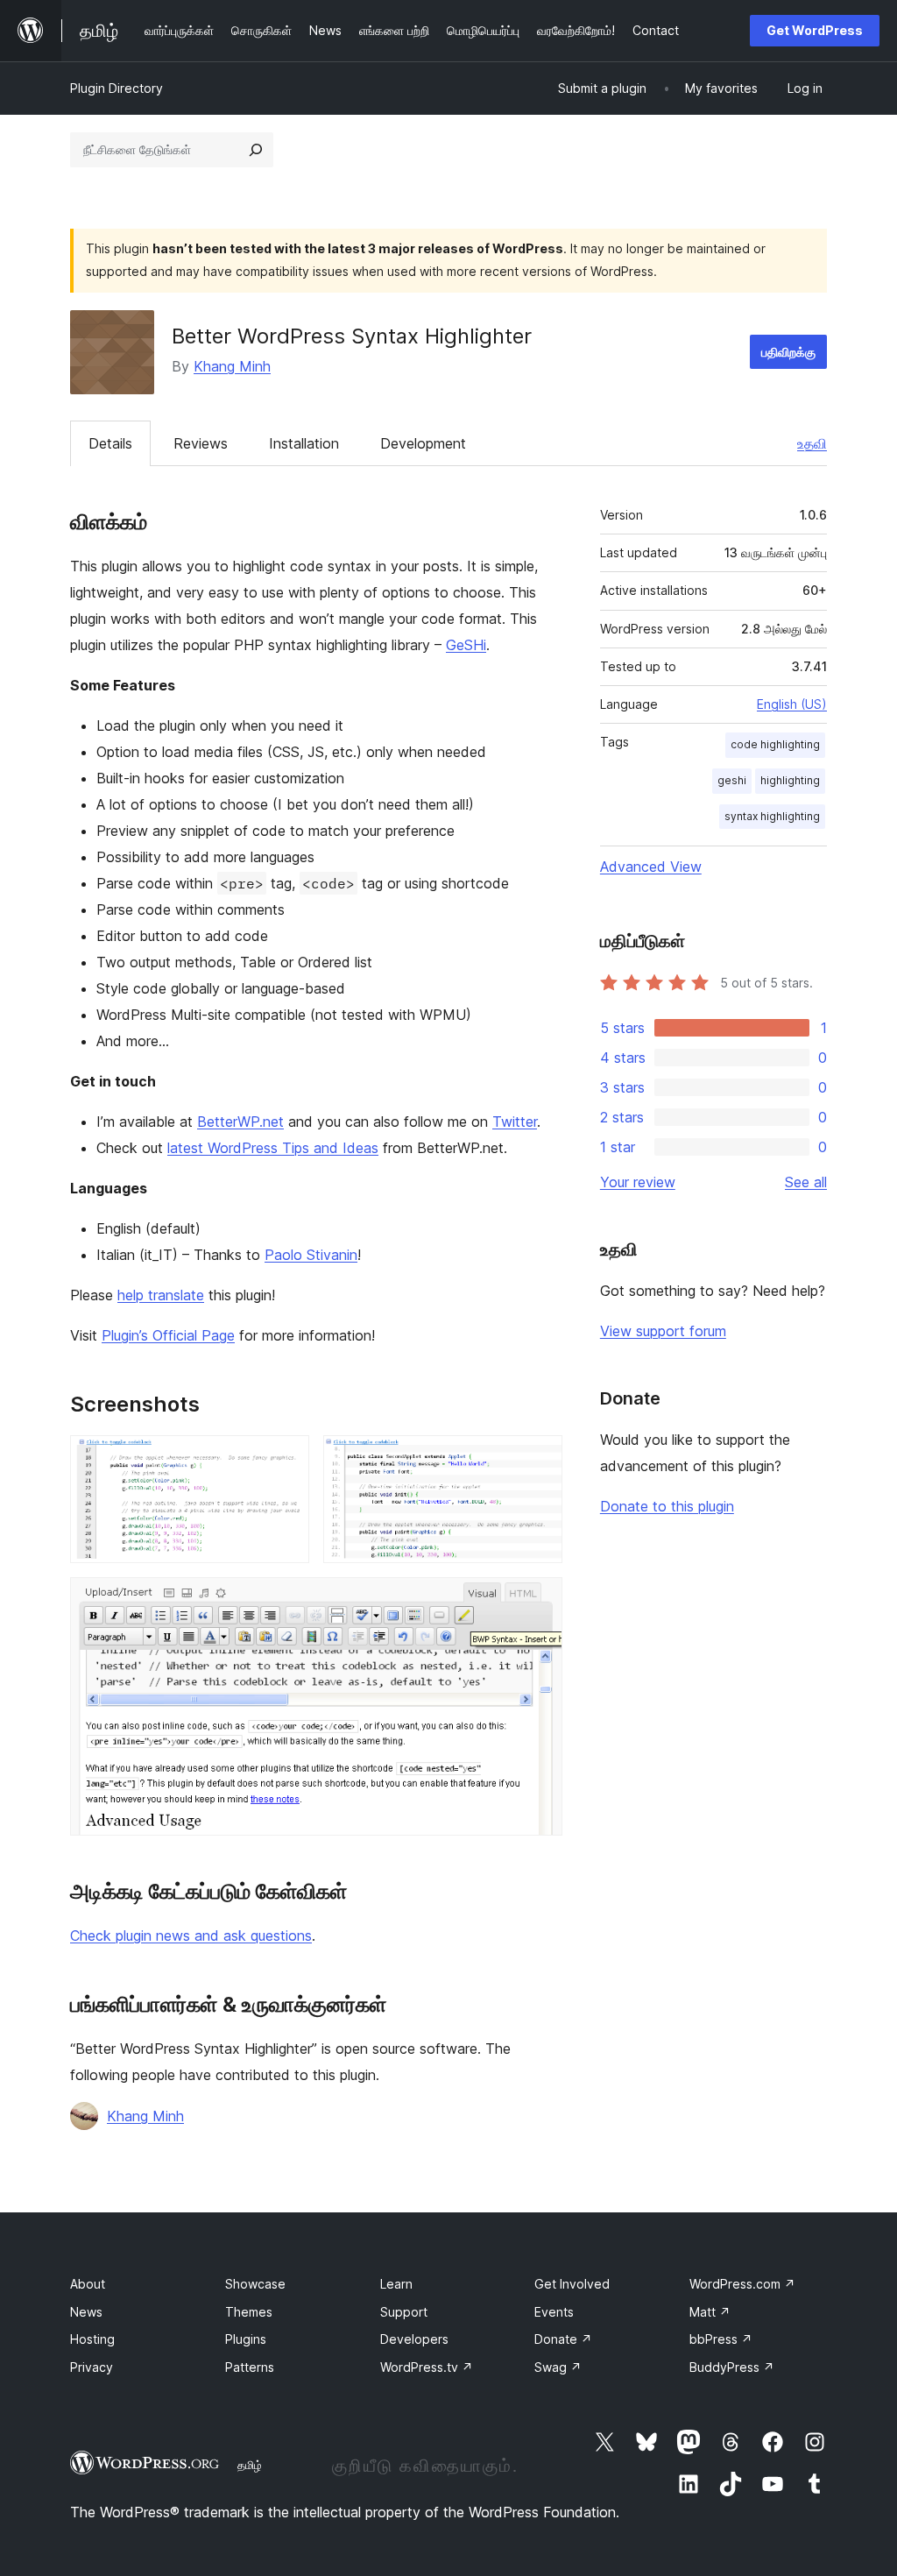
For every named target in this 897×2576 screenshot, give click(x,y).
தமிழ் (250, 2465)
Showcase (255, 2284)
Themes (249, 2312)
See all (806, 1182)
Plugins (246, 2339)
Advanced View (651, 867)
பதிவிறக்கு (788, 352)
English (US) (792, 704)
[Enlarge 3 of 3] (539, 1601)
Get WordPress (815, 30)
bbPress (721, 2339)
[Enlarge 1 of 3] (286, 1459)
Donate (563, 2339)
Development (423, 443)
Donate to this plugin (667, 1506)
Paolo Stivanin (311, 1255)
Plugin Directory (117, 88)
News (86, 2312)
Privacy (92, 2367)
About (88, 2284)
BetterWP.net (240, 1122)
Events (554, 2312)
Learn (396, 2284)
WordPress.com (742, 2284)
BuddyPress (732, 2367)
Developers (414, 2339)
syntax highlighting (772, 816)
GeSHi (466, 645)
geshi (732, 780)
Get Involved (572, 2284)
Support (404, 2312)
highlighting (790, 780)
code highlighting (775, 744)
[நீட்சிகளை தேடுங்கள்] (256, 150)
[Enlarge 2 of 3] (539, 1459)
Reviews (201, 443)
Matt (710, 2312)
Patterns (250, 2367)
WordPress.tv (427, 2367)
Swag (558, 2367)
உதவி (812, 443)
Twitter (515, 1122)
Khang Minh (232, 366)
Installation (304, 443)
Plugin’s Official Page (168, 1335)
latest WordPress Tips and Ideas (273, 1148)
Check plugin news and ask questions (191, 1936)
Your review (638, 1182)
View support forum (663, 1331)
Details (110, 443)
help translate (161, 1295)
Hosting (92, 2339)
